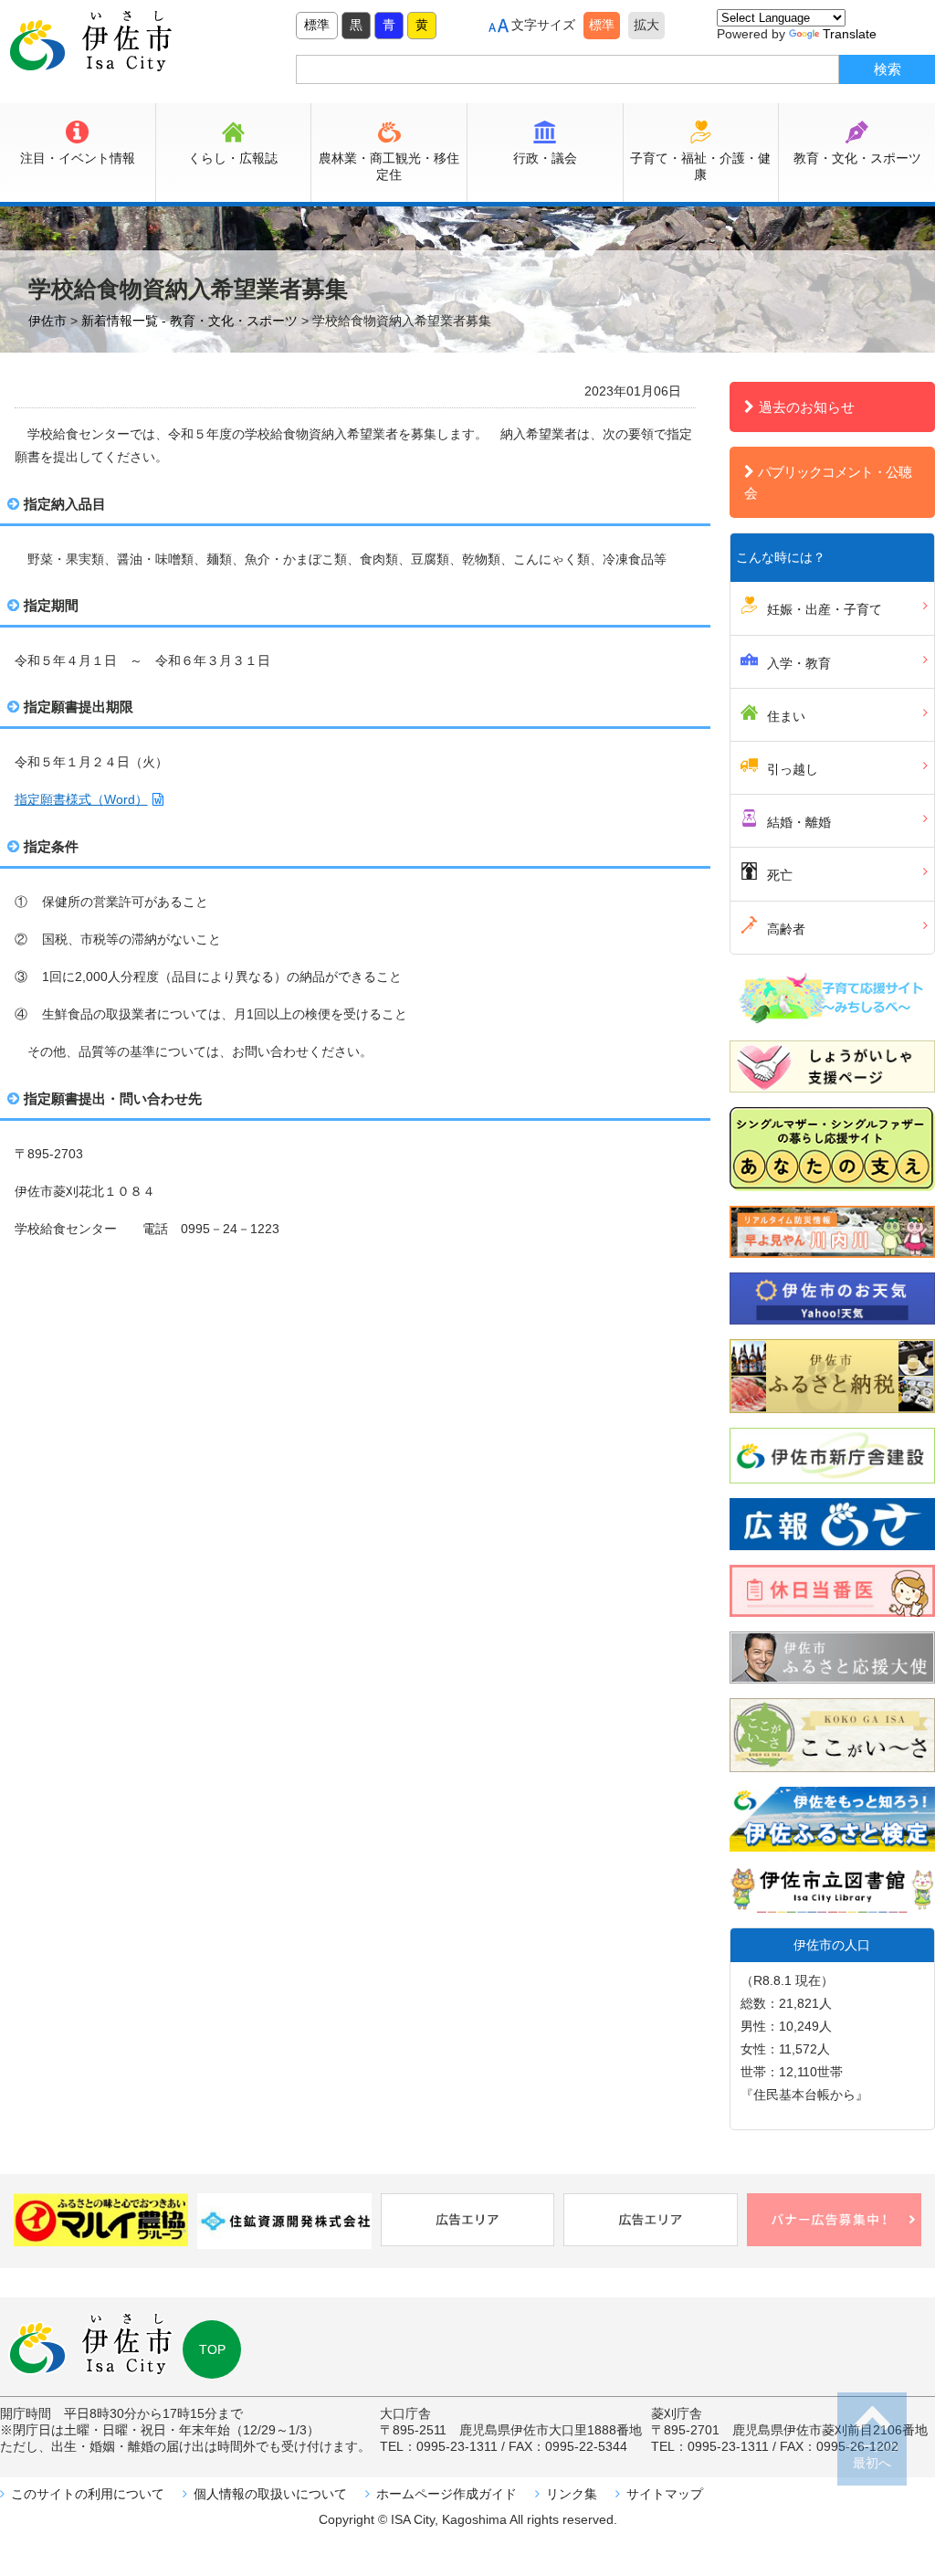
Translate (850, 34)
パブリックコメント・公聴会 (828, 482)
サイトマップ (665, 2494)
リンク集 (572, 2494)
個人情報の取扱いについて (270, 2494)
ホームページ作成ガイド (446, 2494)
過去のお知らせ (807, 407)
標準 (317, 25)
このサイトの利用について (88, 2494)
